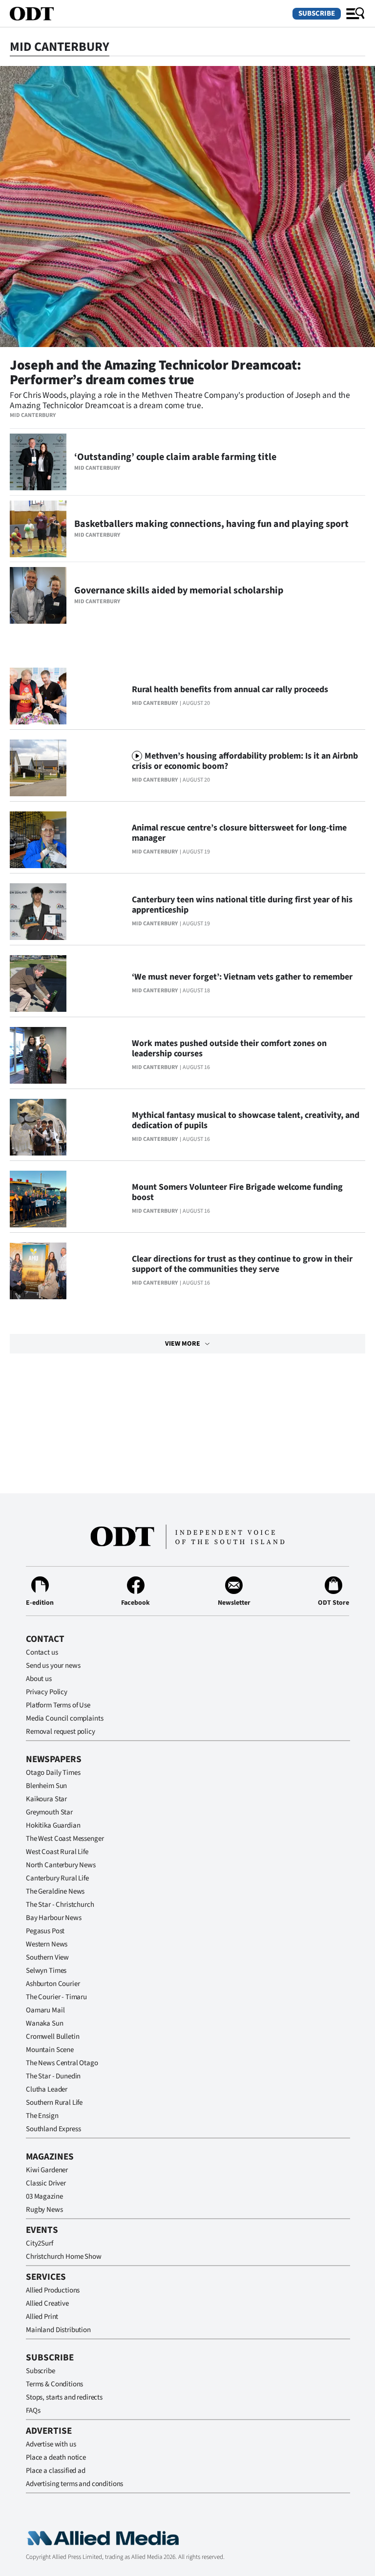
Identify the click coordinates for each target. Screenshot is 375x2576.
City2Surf (40, 2243)
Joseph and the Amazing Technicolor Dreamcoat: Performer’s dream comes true (155, 372)
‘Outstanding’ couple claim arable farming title (175, 457)
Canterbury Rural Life (57, 1878)
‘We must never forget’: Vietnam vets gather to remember (242, 977)
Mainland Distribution (58, 2330)
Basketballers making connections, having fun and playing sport (211, 524)
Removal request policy (61, 1732)
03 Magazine (44, 2196)
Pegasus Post (45, 1931)
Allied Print (42, 2317)
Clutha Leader (47, 2089)
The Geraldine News (55, 1891)
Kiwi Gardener (47, 2170)
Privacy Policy (47, 1692)
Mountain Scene (50, 2050)
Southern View (47, 1957)
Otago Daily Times (53, 1773)
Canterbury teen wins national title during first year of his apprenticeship (242, 905)
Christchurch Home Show (64, 2257)
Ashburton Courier (53, 1984)
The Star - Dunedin (53, 2076)
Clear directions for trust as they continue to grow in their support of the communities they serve (242, 1264)
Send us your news (53, 1666)
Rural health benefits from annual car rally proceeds (230, 689)
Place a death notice (56, 2457)
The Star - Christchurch (60, 1905)
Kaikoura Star (46, 1799)
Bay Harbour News (54, 1918)
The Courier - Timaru (56, 1997)
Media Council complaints (64, 1718)
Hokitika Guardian (53, 1825)
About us (39, 1679)
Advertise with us (51, 2444)
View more (183, 1344)
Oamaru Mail (45, 2010)
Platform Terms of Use (58, 1705)
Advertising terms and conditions (74, 2484)
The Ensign (42, 2116)
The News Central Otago (62, 2063)
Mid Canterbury (33, 415)
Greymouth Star (49, 1812)
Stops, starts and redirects (64, 2397)
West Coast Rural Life (57, 1852)
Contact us (42, 1652)
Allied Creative (47, 2303)
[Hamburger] (355, 14)
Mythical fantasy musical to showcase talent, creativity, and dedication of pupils (246, 1120)
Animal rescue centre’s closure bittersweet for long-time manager (239, 833)
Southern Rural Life (54, 2103)
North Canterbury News (61, 1865)
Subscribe (317, 13)
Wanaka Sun (45, 2023)
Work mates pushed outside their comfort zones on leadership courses (229, 1048)
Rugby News (44, 2210)
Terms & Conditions (54, 2384)
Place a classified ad (56, 2471)
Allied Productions (53, 2290)
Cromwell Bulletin (52, 2037)
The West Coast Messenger (65, 1839)
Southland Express (53, 2129)
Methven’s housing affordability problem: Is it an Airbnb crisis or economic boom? (245, 761)
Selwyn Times (46, 1971)
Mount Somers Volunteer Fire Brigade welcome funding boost (237, 1192)
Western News (47, 1944)
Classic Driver (46, 2183)
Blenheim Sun (46, 1786)
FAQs (33, 2411)
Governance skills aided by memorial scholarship (179, 590)
